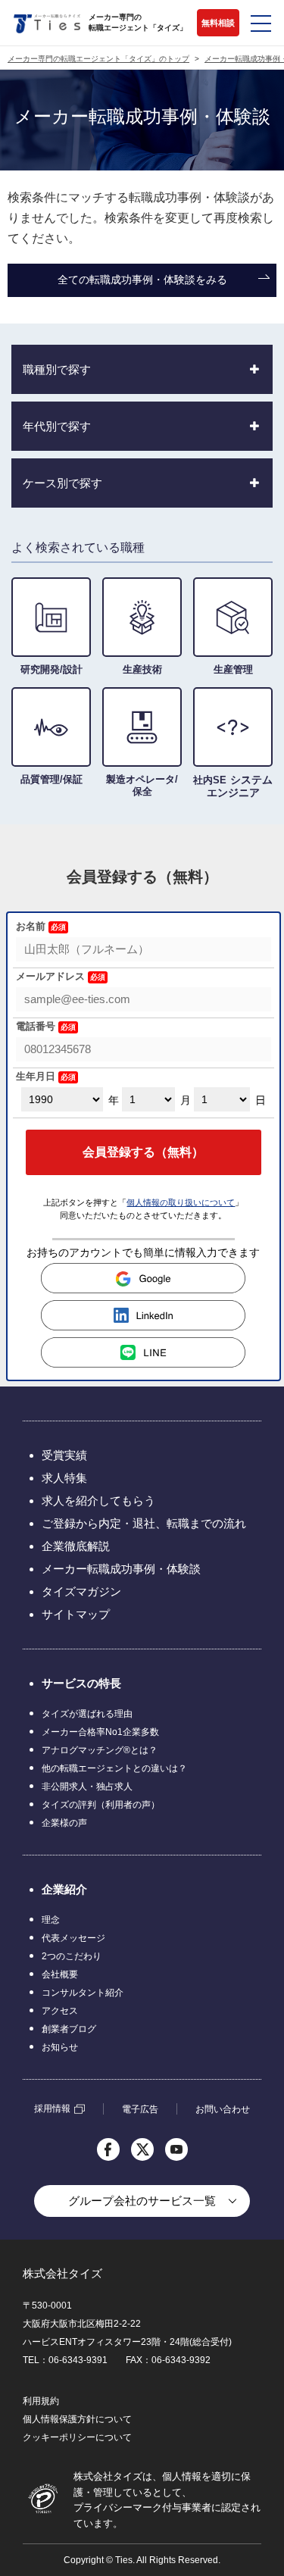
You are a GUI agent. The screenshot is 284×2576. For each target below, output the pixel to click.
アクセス (60, 2011)
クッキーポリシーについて (77, 2437)
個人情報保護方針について (77, 2419)
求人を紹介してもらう (98, 1501)
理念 (51, 1920)
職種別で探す (57, 369)
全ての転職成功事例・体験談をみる (142, 280)
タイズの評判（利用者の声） (101, 1805)
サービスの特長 (81, 1683)
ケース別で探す (62, 483)
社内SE (233, 786)
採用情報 (52, 2109)
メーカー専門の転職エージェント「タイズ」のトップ (98, 59)
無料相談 (218, 23)
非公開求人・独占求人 (87, 1787)
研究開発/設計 (51, 669)
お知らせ (60, 2047)
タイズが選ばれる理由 (87, 1714)
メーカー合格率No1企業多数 (100, 1732)
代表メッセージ (73, 1938)
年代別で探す (57, 426)
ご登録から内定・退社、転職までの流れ (144, 1523)
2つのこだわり (72, 1956)
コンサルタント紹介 (83, 1993)
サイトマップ (76, 1614)
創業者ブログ (69, 2029)
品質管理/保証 (51, 779)
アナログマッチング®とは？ (100, 1750)
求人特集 (64, 1478)
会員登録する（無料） (143, 1152)
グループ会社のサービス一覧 (142, 2201)
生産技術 (142, 669)
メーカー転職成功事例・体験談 (121, 1569)
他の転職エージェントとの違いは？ (114, 1768)
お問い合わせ (223, 2109)
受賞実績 (64, 1455)
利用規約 (41, 2401)
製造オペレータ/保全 (142, 785)
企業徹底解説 (76, 1546)
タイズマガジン (81, 1591)
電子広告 (140, 2109)
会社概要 (60, 1974)
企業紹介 (64, 1889)
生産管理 (233, 669)
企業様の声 (64, 1823)
